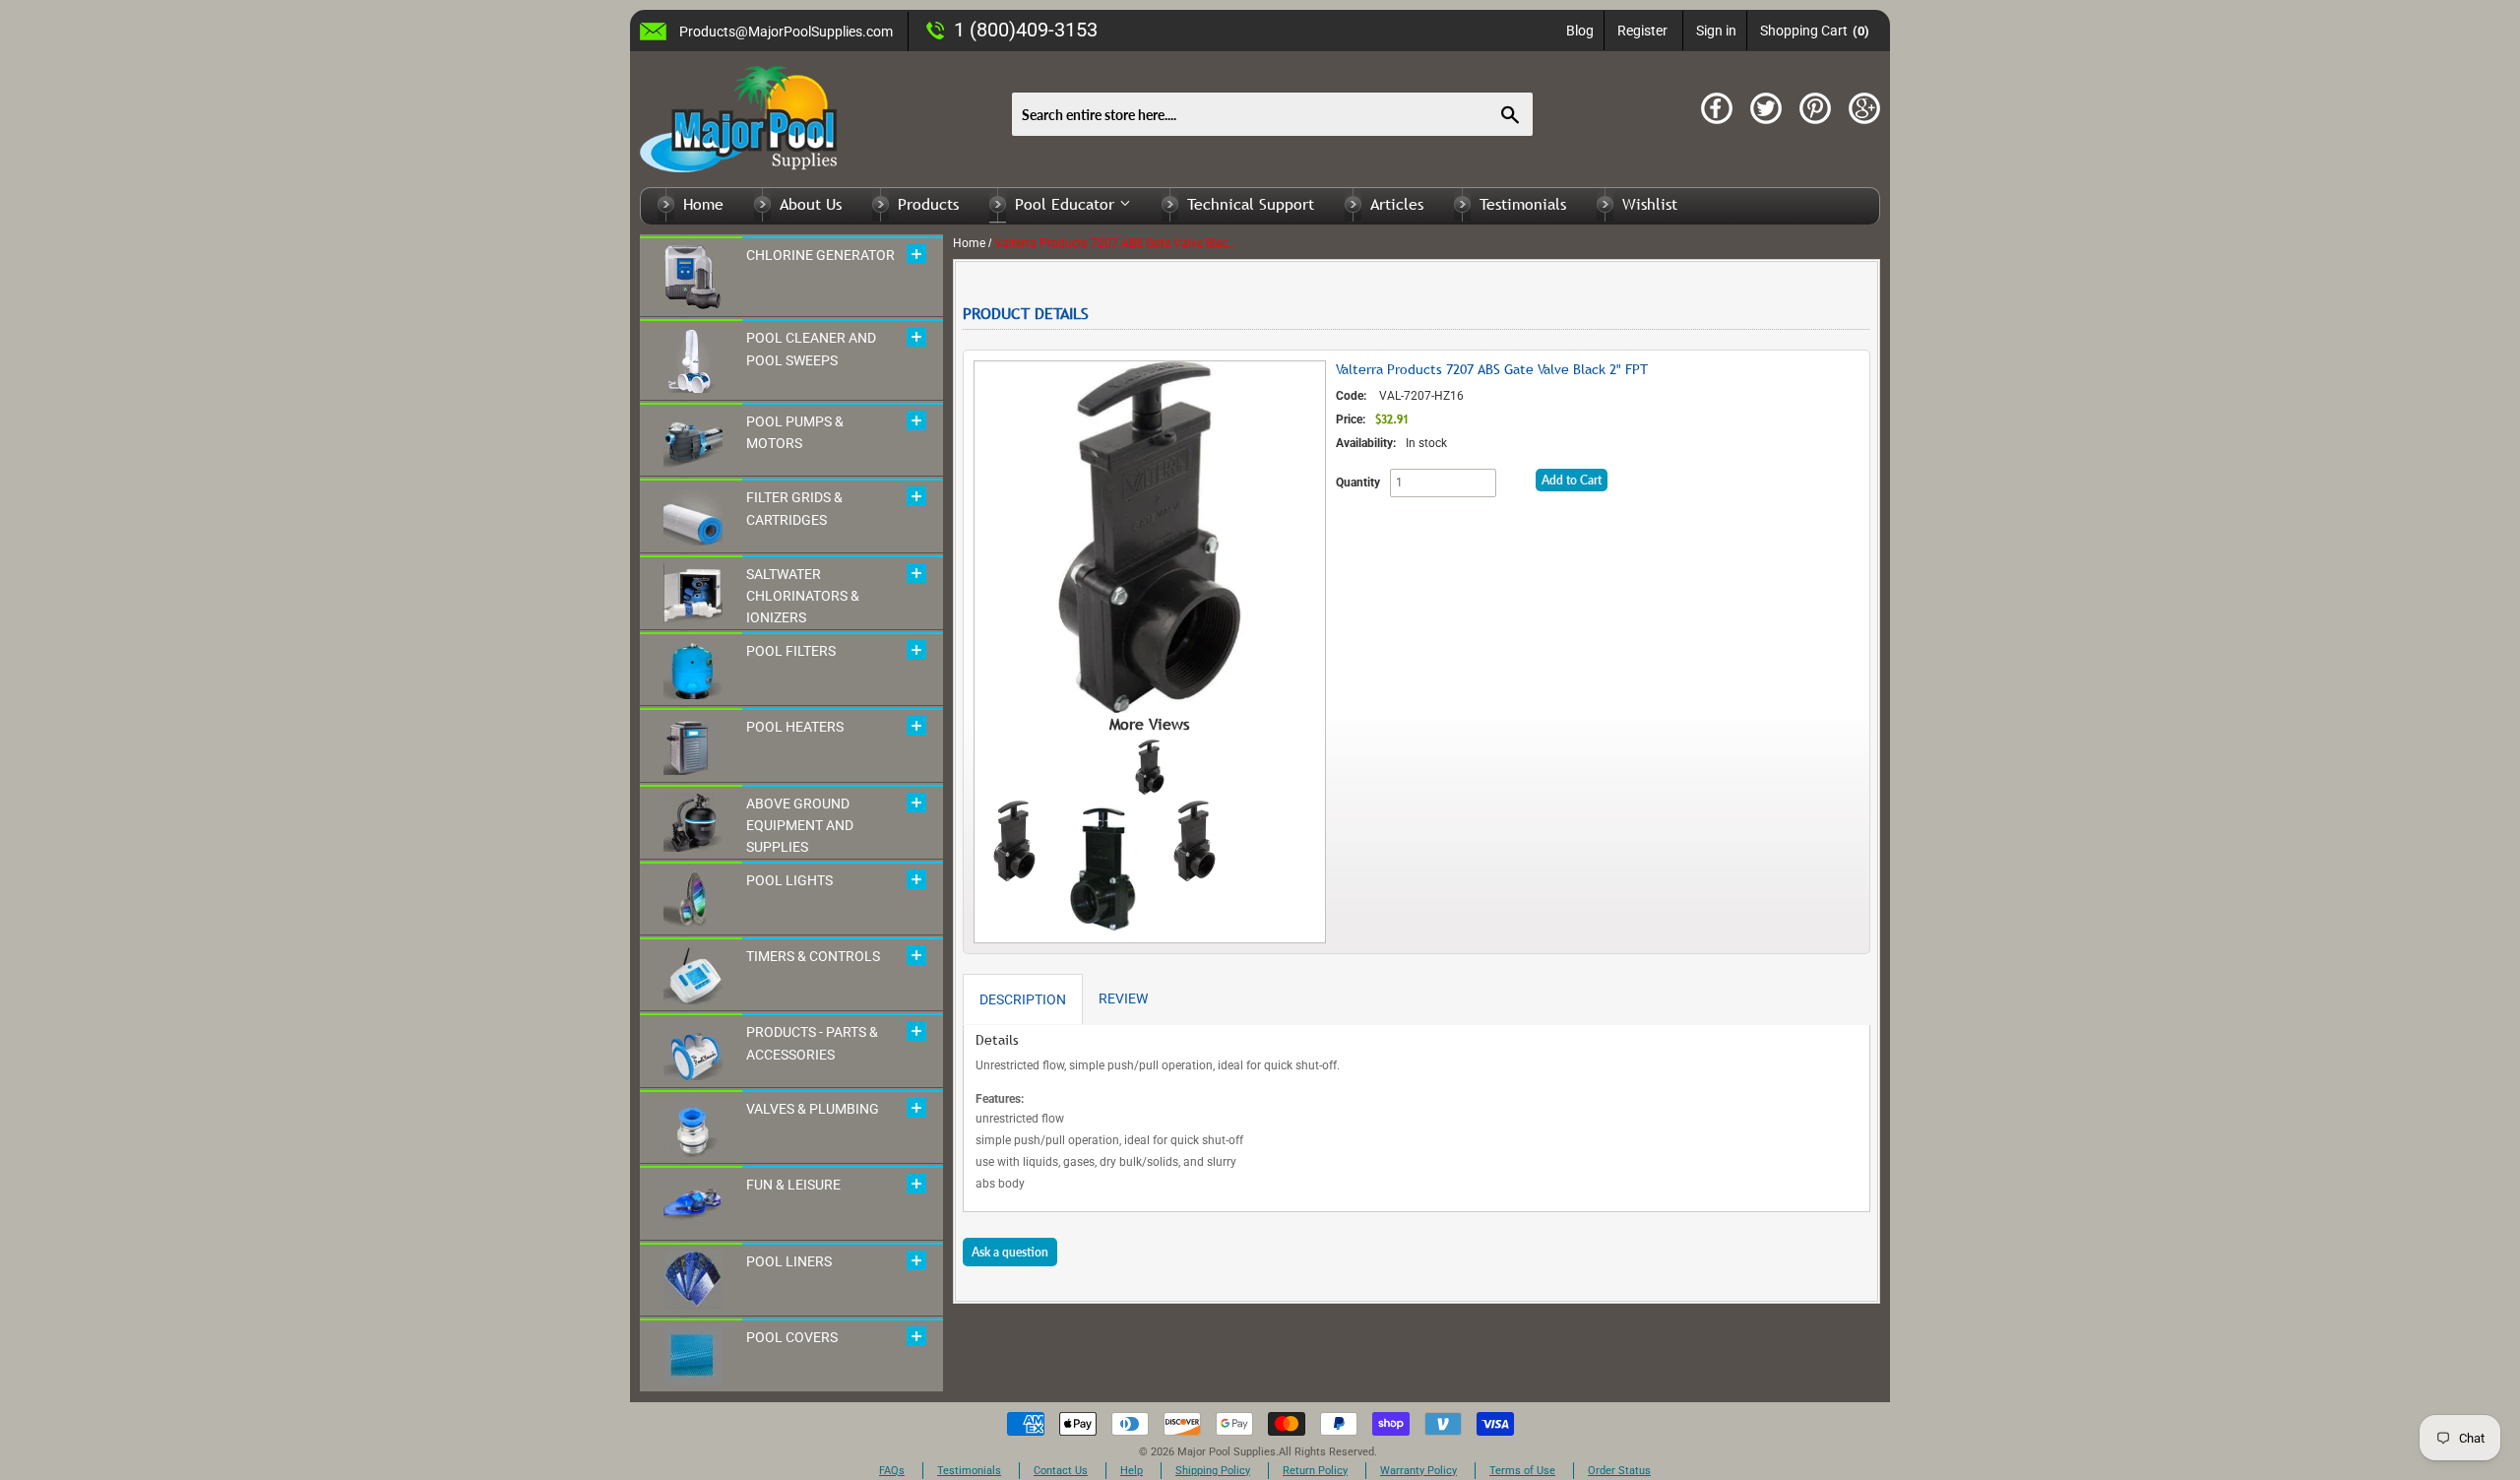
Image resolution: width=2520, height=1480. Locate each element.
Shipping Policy (1213, 1471)
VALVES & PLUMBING (813, 1109)
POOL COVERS (792, 1337)
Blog (1580, 31)
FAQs (892, 1471)
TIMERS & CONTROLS (813, 956)
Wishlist (1650, 204)
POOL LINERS (789, 1261)
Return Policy (1315, 1471)
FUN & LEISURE (793, 1185)
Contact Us (1061, 1471)
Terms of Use (1522, 1471)
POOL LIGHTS (789, 880)
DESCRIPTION (1023, 999)
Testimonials (1523, 204)
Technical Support (1251, 204)
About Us (811, 204)
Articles (1397, 204)
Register (1642, 31)
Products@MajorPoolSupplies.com (786, 32)
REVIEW (1123, 998)
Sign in (1716, 31)
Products (928, 204)
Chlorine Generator (820, 255)
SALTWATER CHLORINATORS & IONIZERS (803, 596)
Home (703, 204)
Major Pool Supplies (1227, 1452)
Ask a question (1010, 1252)
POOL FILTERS (791, 651)
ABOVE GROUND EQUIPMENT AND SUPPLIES (800, 826)
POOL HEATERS (795, 727)
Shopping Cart (1815, 31)
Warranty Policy (1418, 1471)
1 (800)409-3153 (1026, 30)
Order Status (1619, 1471)
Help (1132, 1471)
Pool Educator (1067, 204)
